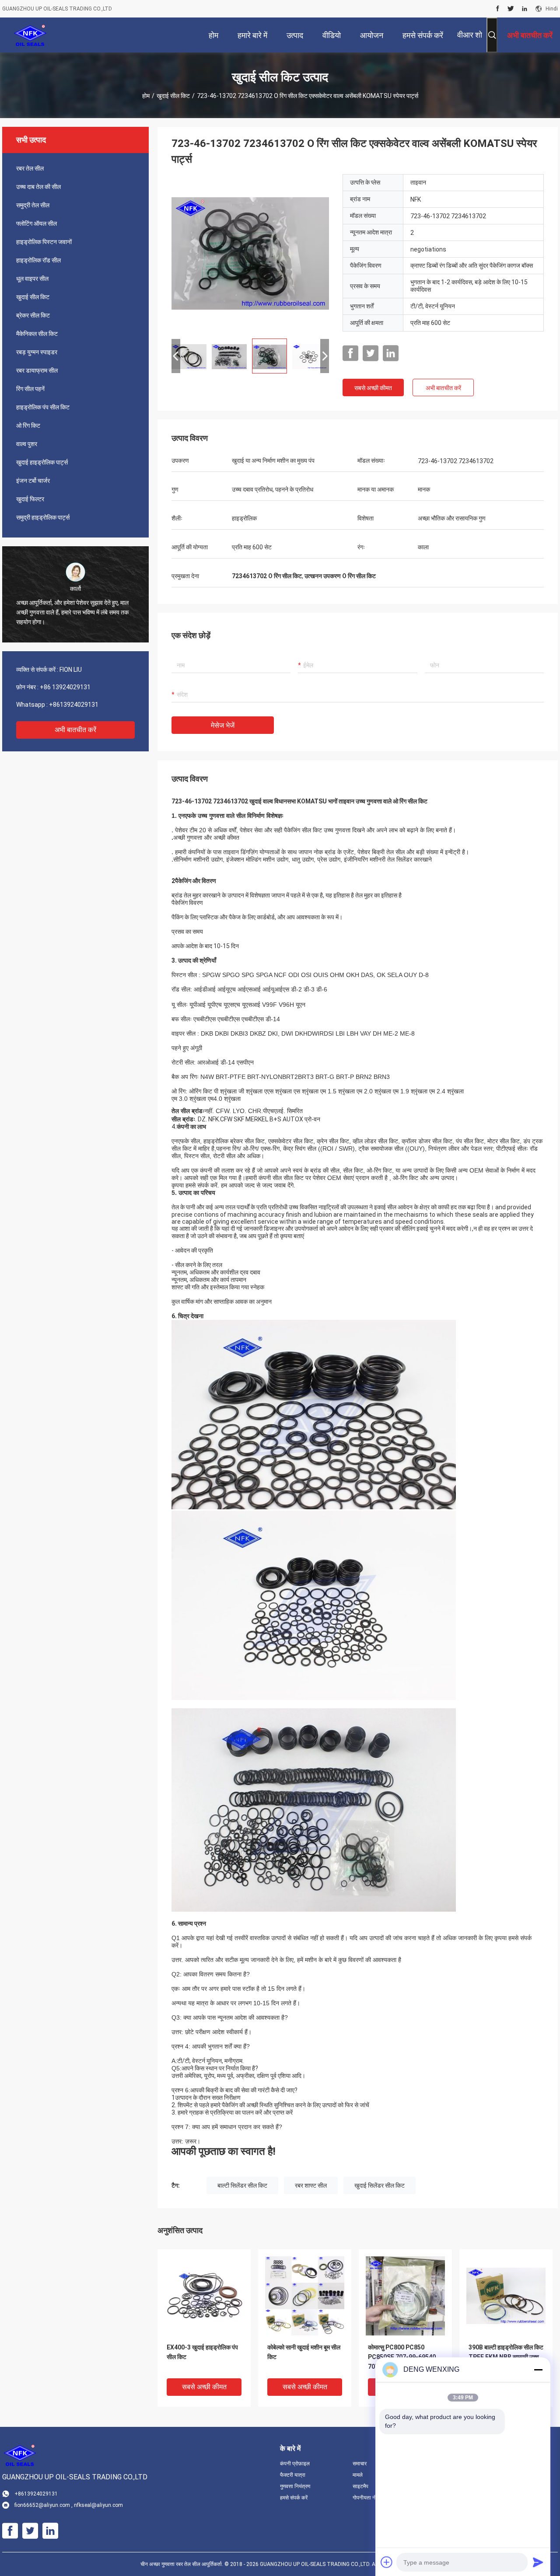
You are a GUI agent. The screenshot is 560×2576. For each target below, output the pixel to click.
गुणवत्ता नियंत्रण (295, 2486)
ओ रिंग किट (28, 426)
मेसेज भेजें (223, 725)
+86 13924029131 (65, 687)
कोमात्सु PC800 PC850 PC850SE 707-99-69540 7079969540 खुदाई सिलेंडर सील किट (402, 2358)
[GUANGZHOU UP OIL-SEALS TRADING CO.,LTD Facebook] (498, 9)
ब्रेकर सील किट (33, 315)
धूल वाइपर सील (32, 279)
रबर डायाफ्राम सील (37, 370)
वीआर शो (470, 35)
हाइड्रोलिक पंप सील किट (43, 407)
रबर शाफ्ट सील (311, 2185)
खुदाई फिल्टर (30, 499)
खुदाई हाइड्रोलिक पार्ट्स (42, 462)
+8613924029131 (74, 705)
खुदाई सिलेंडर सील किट (380, 2185)
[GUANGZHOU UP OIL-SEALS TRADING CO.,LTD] (30, 35)
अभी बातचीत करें (75, 730)
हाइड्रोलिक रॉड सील (38, 260)
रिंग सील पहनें (30, 389)
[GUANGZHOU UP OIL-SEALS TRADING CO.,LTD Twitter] (511, 9)
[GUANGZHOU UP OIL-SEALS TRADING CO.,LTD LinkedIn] (525, 9)
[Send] (538, 2562)
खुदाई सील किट (173, 96)
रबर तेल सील (30, 168)
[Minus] (538, 2370)
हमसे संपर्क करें (294, 2498)
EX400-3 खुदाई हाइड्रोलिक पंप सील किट (202, 2352)
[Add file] (387, 2562)
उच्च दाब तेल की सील (38, 187)
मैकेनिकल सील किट (37, 334)
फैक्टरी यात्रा (293, 2475)
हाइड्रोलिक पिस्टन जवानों (44, 242)
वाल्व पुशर (27, 444)
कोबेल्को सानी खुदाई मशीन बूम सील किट (304, 2352)
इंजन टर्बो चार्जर (33, 481)
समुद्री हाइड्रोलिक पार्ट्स (43, 517)
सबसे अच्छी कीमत (373, 388)
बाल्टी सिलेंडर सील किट (242, 2185)
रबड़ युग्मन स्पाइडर (37, 352)
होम (146, 96)
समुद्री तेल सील (33, 205)
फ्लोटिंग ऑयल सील (37, 223)
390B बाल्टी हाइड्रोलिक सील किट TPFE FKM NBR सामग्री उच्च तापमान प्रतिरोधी (506, 2357)
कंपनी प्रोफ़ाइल (295, 2464)
